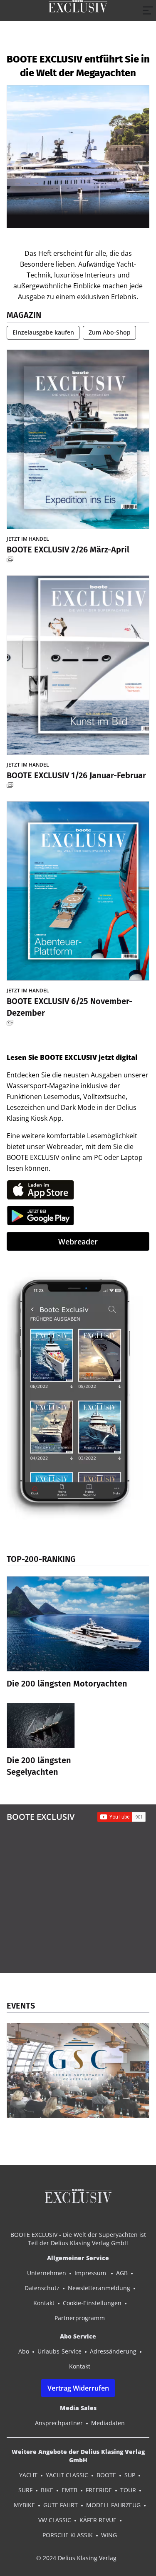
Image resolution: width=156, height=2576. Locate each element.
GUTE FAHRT (61, 2505)
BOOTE (106, 2475)
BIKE (47, 2490)
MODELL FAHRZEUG (113, 2505)
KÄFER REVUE (98, 2520)
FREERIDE (99, 2490)
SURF (25, 2490)
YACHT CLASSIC (67, 2475)
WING (109, 2535)
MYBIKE (24, 2505)
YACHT (28, 2475)
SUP (130, 2475)
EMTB (69, 2490)
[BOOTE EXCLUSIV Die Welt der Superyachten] (78, 10)
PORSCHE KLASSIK (68, 2535)
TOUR (128, 2490)
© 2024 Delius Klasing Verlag (76, 2558)
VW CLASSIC (55, 2520)
